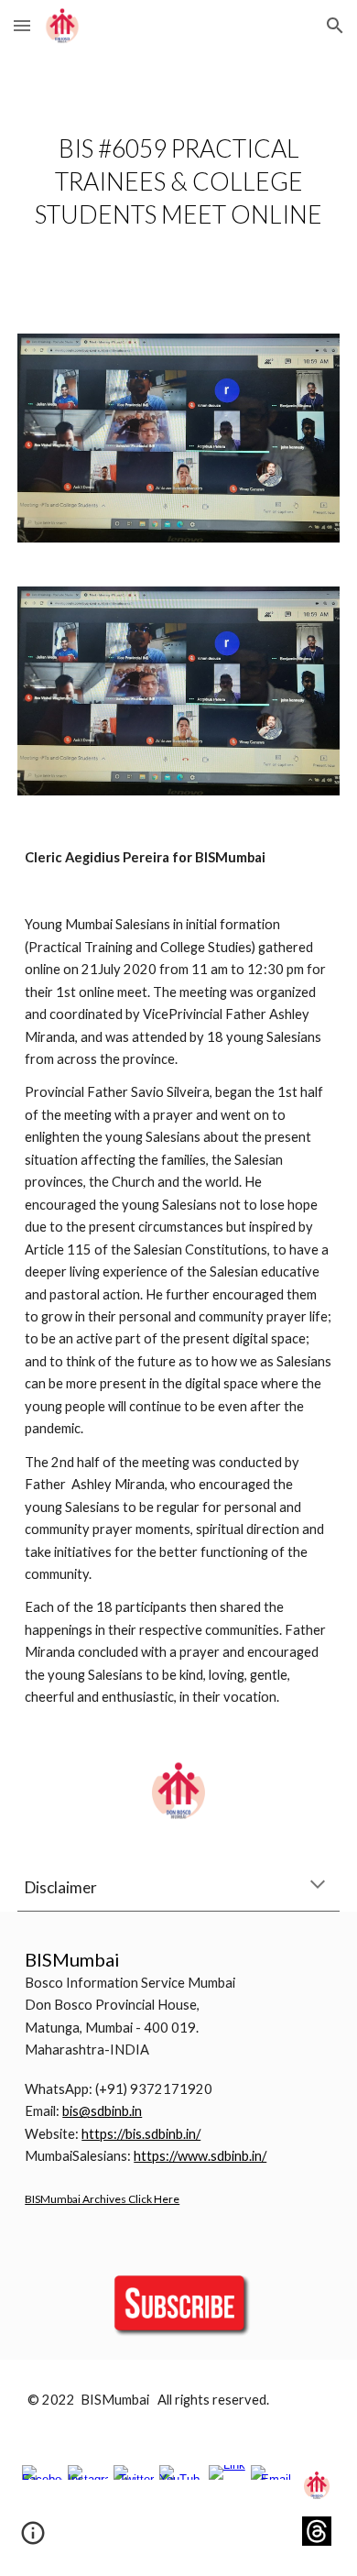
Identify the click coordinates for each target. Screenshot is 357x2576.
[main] (178, 181)
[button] (22, 25)
